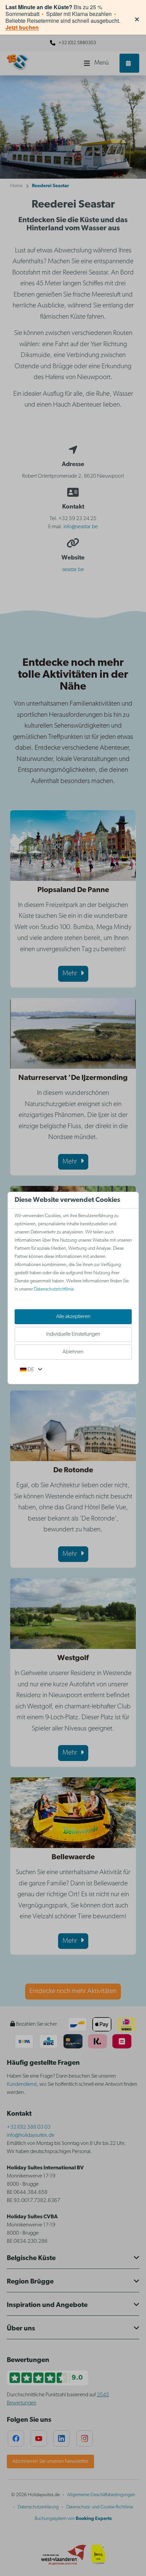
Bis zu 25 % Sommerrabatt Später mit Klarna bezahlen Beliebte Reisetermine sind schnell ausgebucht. (63, 17)
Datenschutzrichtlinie (54, 1289)
